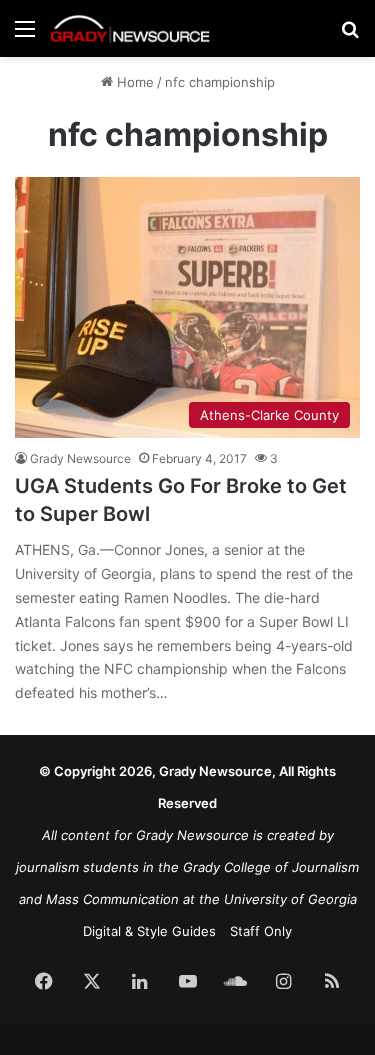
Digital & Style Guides (149, 931)
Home (133, 82)
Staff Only (261, 931)
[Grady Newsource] (130, 28)
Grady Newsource (80, 458)
